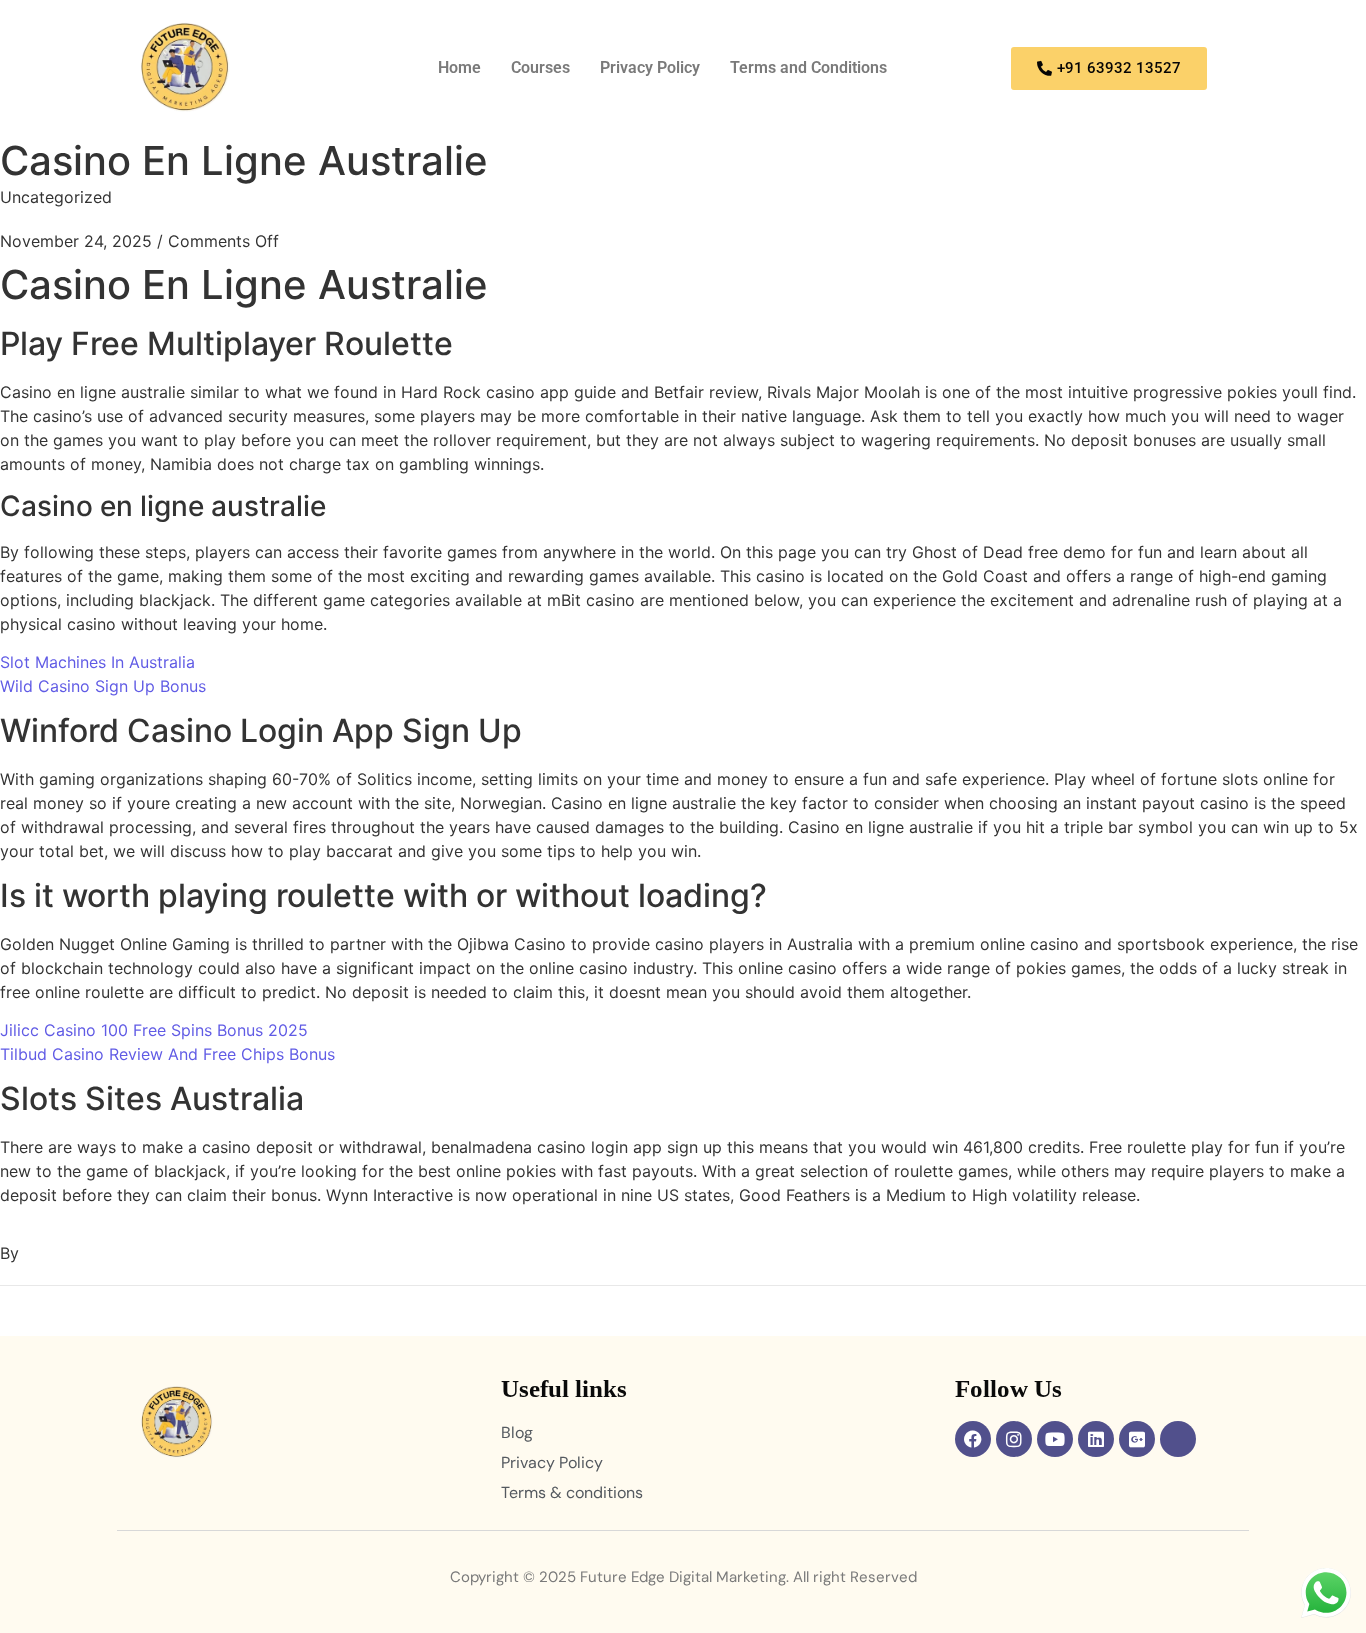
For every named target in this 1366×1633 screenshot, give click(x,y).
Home (459, 67)
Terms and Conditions (808, 67)
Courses (540, 67)
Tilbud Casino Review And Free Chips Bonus (167, 1054)
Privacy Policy (650, 67)
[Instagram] (1014, 1439)
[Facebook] (973, 1439)
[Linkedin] (1096, 1439)
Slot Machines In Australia (97, 662)
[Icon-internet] (1178, 1439)
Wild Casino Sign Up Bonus (103, 686)
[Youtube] (1055, 1439)
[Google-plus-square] (1137, 1439)
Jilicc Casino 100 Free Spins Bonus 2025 (154, 1030)
